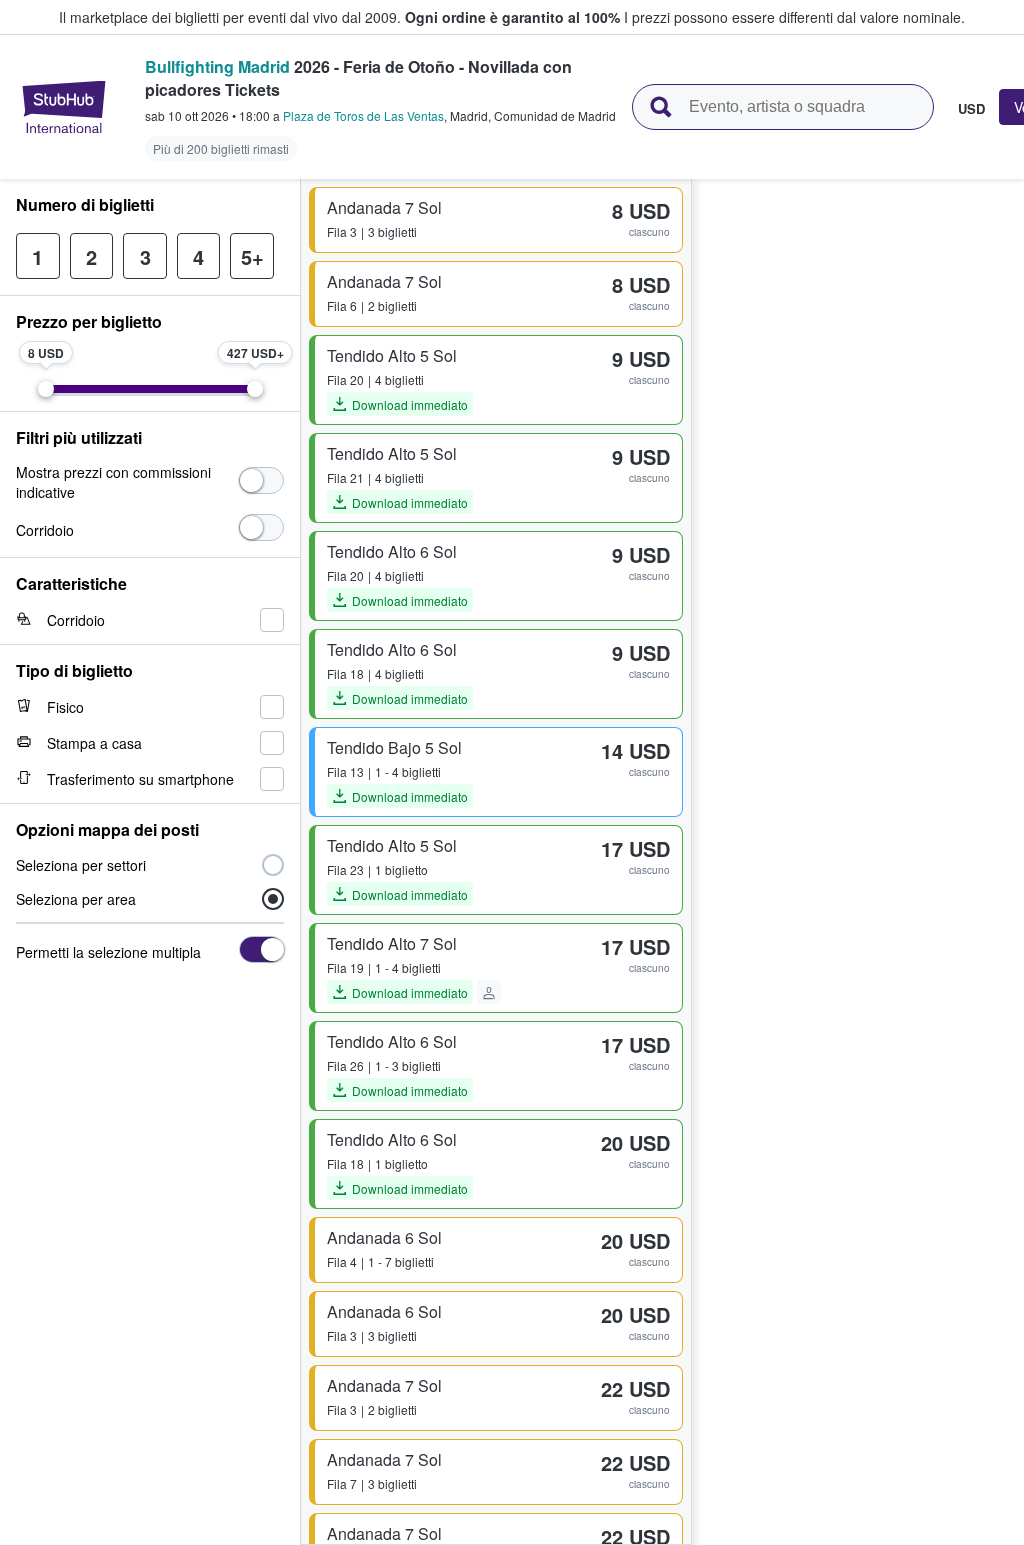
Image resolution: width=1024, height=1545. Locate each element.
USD (971, 108)
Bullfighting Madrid (217, 66)
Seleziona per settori (81, 865)
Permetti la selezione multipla (108, 952)
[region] (858, 862)
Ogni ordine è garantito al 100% (512, 17)
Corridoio (45, 530)
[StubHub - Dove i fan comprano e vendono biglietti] (64, 107)
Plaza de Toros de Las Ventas (363, 115)
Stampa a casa (94, 743)
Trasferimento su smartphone (140, 779)
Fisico (65, 707)
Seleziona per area (76, 899)
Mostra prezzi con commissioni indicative (113, 482)
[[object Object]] (261, 480)
